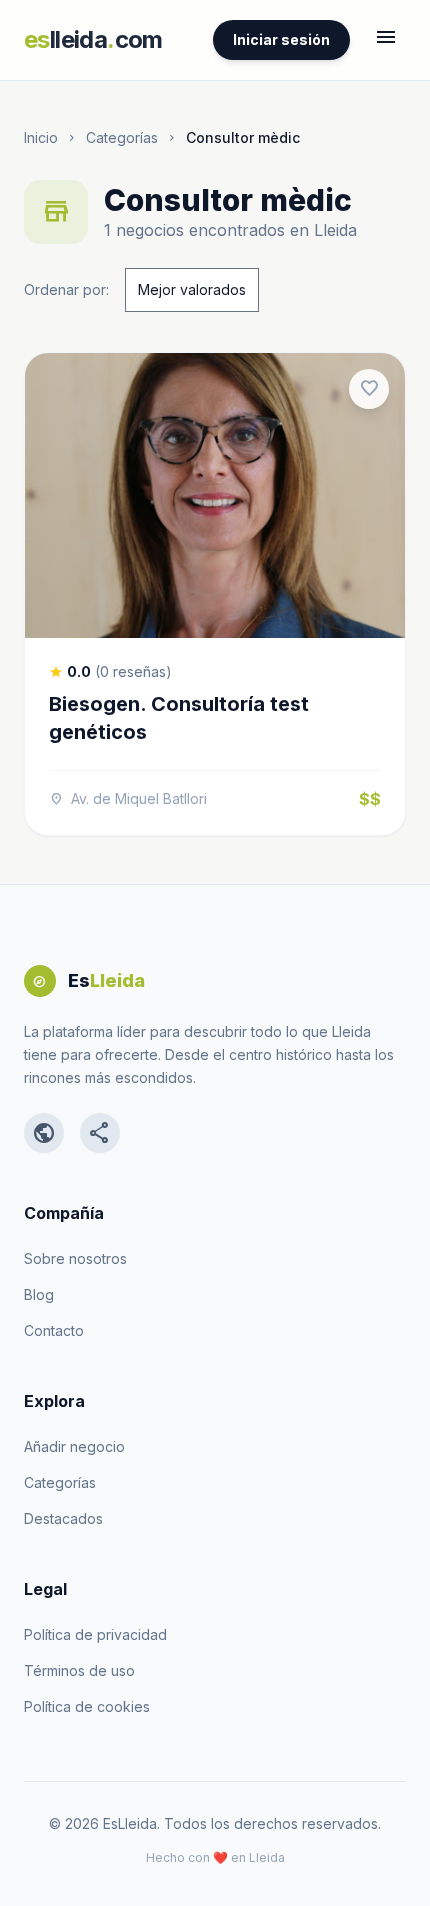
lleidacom (93, 39)
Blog (39, 1294)
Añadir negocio (74, 1446)
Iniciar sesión (281, 39)
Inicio (41, 137)
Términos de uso (79, 1670)
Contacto (54, 1330)
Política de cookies (87, 1706)
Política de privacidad (95, 1634)
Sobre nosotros (75, 1258)
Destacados (63, 1518)
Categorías (122, 137)
